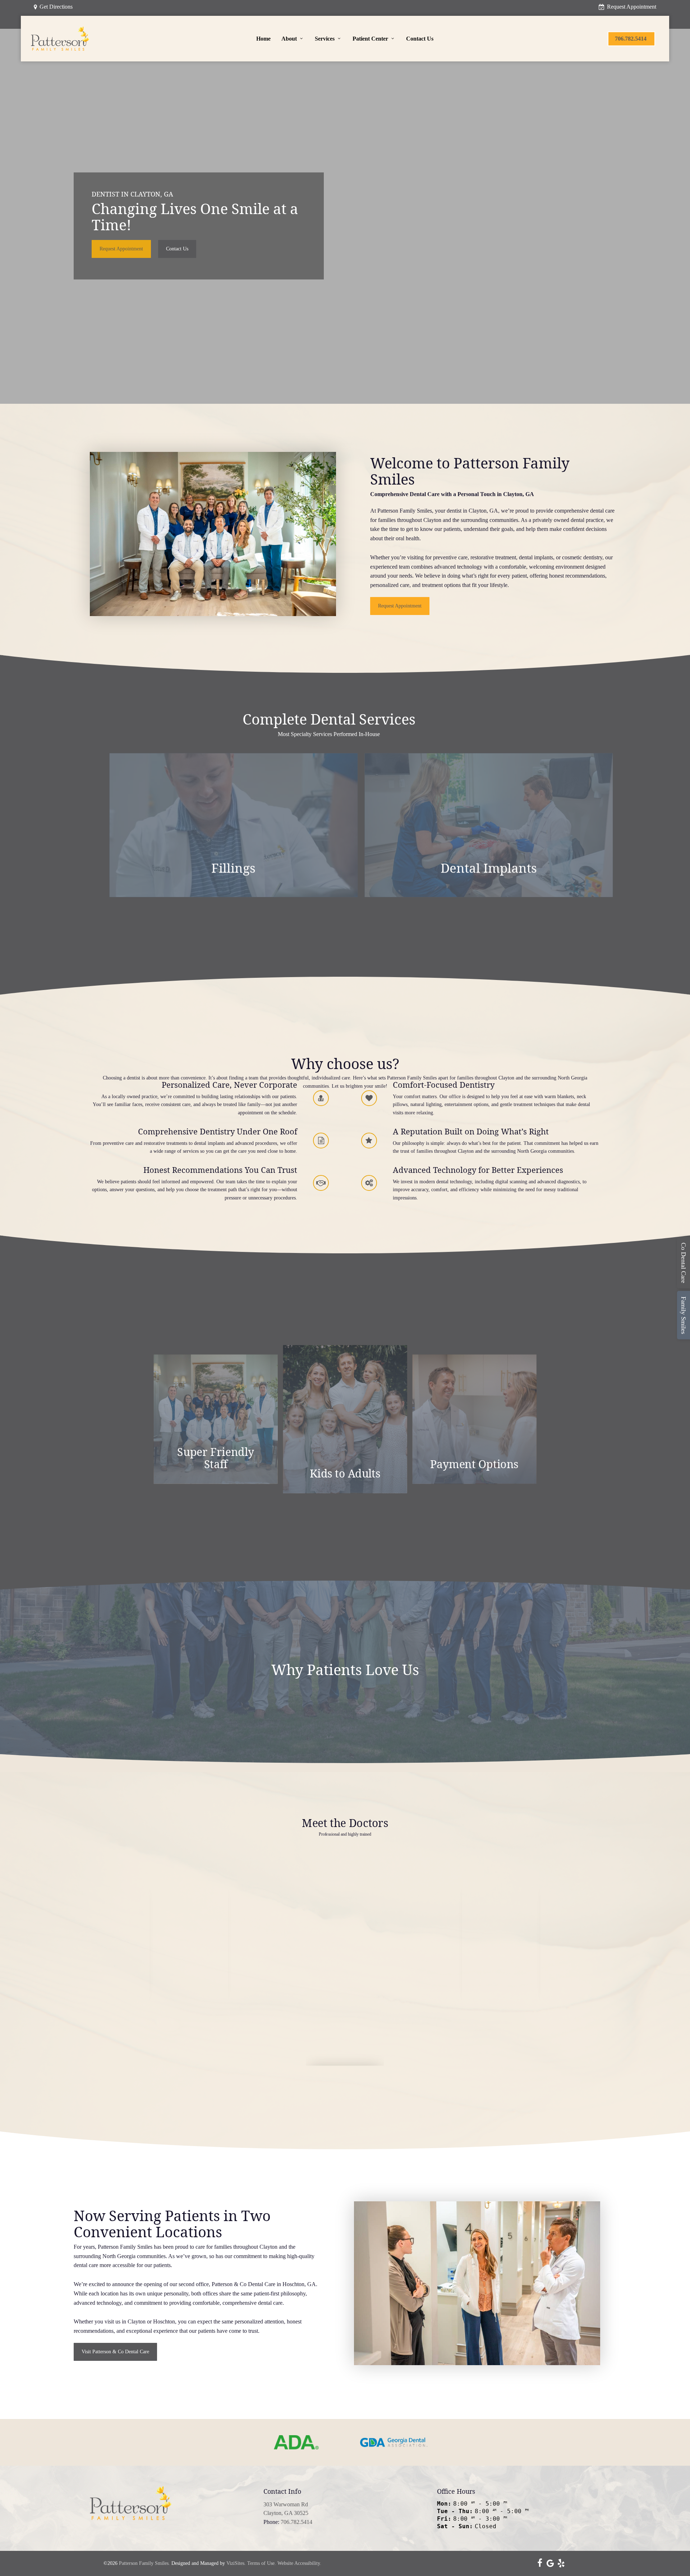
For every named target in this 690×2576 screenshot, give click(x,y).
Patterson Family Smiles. (144, 2563)
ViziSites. (236, 2563)
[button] (121, 249)
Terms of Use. (262, 2563)
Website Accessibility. (299, 2563)
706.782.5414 (296, 2522)
